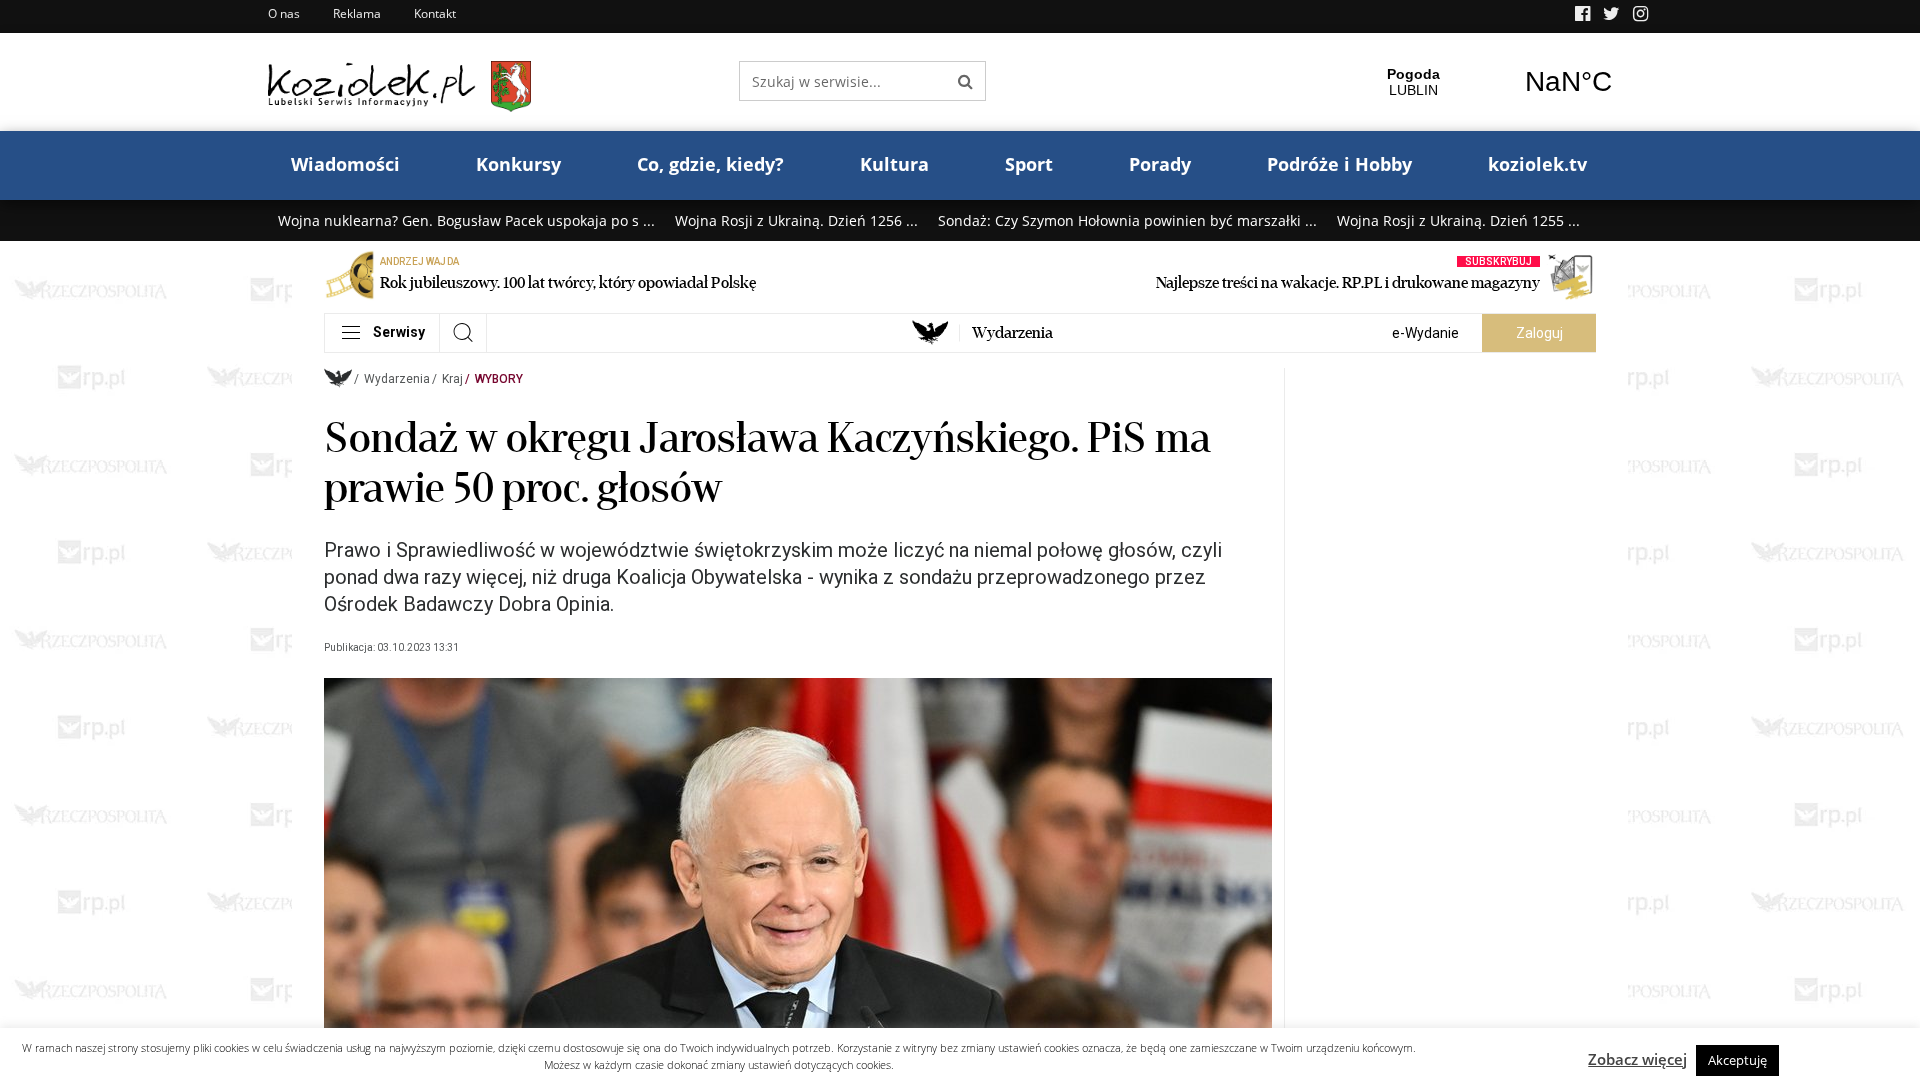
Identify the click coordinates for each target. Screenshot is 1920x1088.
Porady (1160, 164)
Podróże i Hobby (1339, 164)
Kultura (894, 164)
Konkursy (518, 164)
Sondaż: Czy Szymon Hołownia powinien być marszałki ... (1127, 220)
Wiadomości (345, 164)
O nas (284, 13)
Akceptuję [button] (1737, 1060)
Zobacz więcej (1637, 1059)
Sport (1029, 164)
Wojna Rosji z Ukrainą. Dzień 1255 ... (1458, 220)
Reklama (357, 13)
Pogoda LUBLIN (1491, 82)
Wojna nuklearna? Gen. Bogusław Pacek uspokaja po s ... (466, 220)
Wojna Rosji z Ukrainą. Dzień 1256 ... (796, 220)
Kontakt (435, 13)
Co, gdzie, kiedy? (710, 164)
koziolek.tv (1537, 164)
